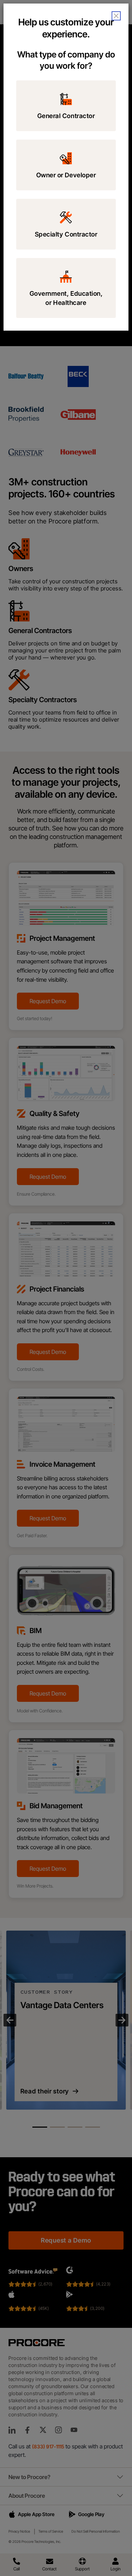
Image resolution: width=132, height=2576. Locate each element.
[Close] (116, 16)
